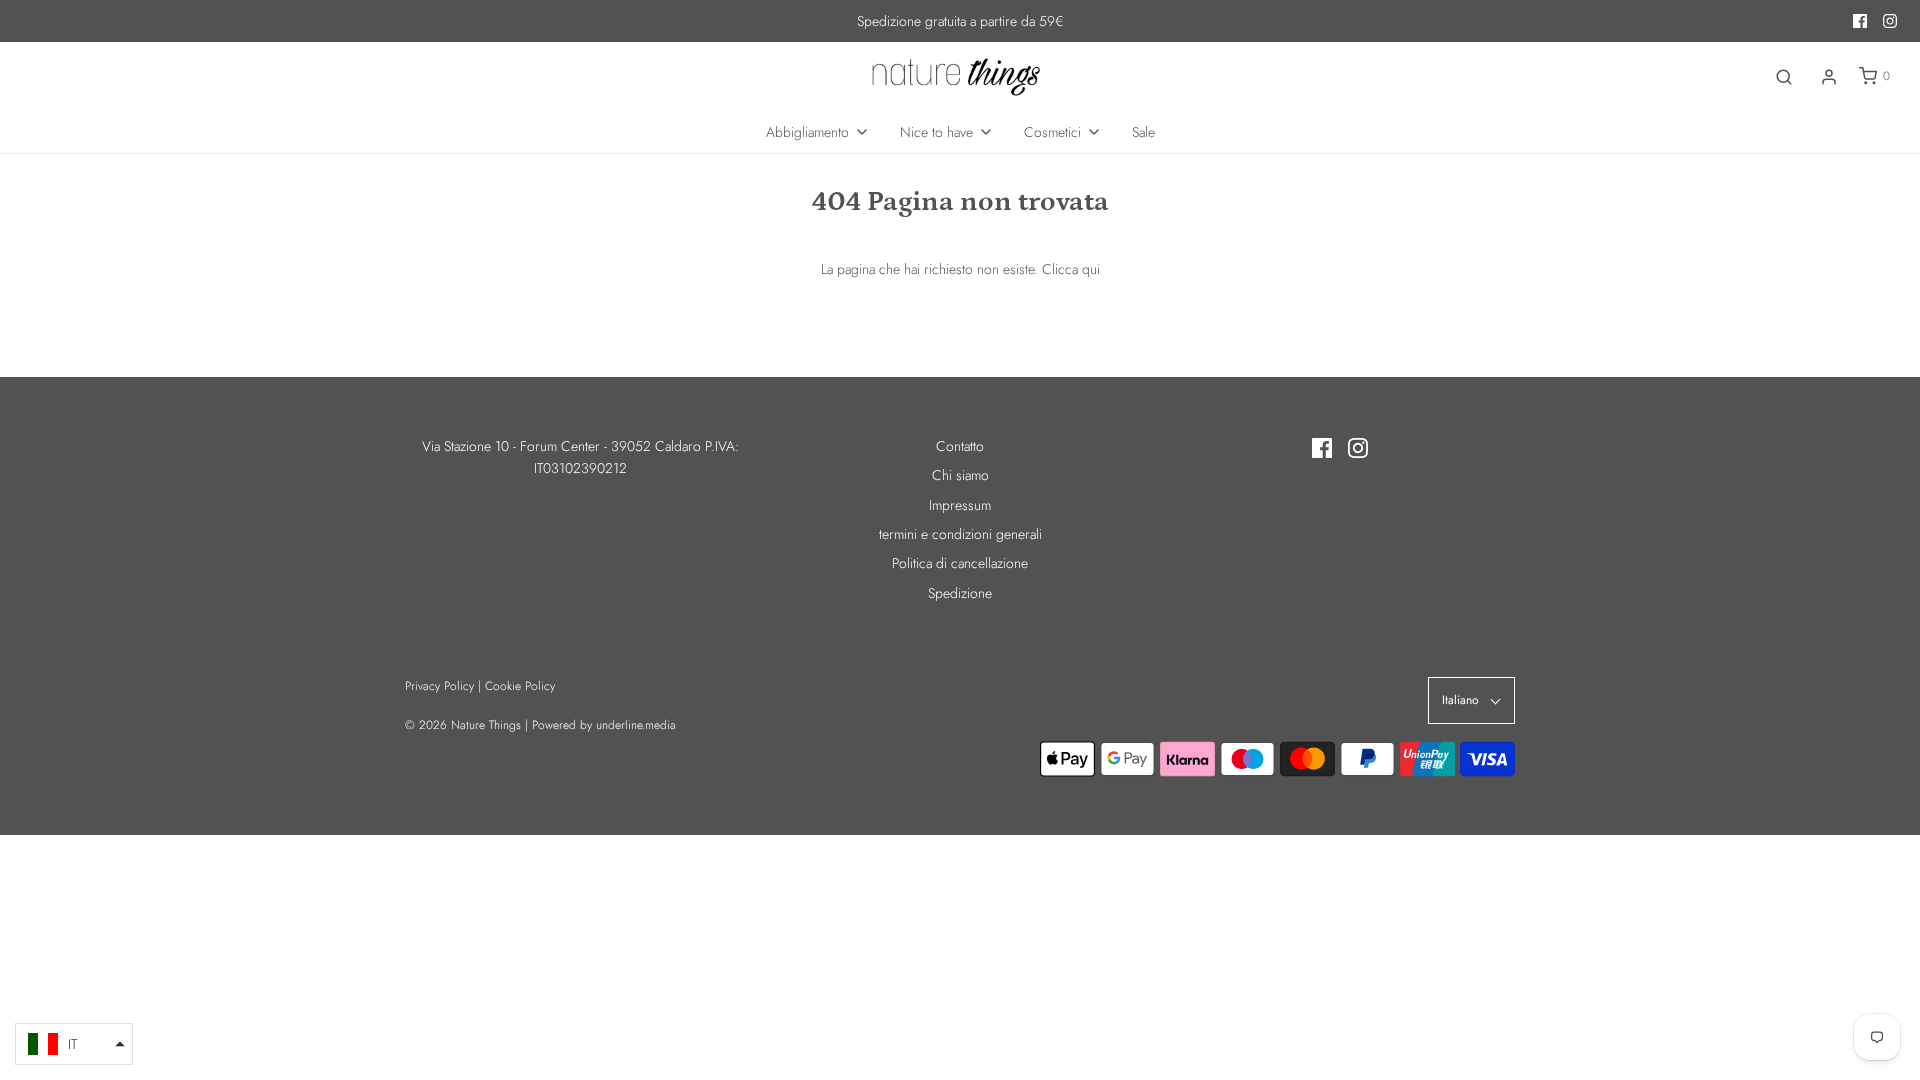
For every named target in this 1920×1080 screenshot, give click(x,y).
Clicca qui (1071, 269)
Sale (1143, 132)
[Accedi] (1829, 77)
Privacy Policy (439, 686)
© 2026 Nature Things (463, 725)
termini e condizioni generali (960, 534)
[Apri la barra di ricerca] (1784, 76)
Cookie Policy (520, 686)
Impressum (960, 505)
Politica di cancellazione (960, 563)
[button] (74, 1044)
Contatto (960, 446)
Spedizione (960, 593)
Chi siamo (960, 475)
